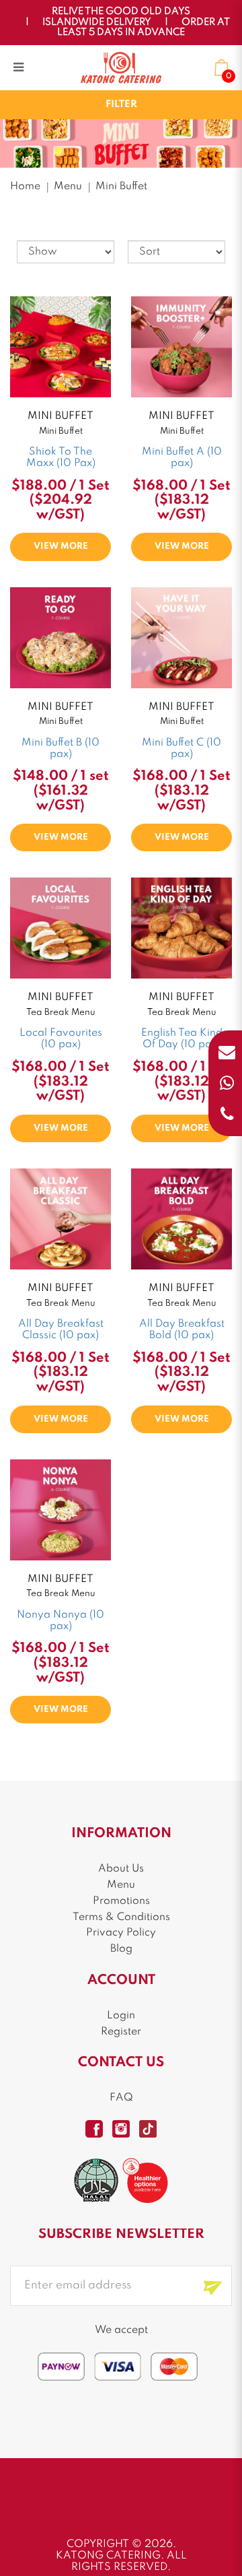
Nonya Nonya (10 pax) (61, 1621)
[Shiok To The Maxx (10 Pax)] (61, 346)
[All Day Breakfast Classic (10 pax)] (61, 1219)
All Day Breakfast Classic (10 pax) (61, 1330)
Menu (68, 187)
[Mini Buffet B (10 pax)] (61, 637)
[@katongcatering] (121, 2129)
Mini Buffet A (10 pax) (182, 458)
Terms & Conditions (121, 1917)
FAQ (121, 2098)
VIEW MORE (61, 547)
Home (25, 187)
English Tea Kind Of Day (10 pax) (182, 1039)
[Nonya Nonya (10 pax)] (61, 1509)
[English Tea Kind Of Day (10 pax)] (182, 928)
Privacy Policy (121, 1933)
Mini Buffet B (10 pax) (61, 749)
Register (121, 2032)
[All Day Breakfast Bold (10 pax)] (182, 1219)
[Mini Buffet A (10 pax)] (182, 346)
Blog (121, 1949)
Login (121, 2016)
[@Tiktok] (148, 2129)
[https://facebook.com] (94, 2129)
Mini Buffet (121, 187)
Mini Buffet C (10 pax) (182, 749)
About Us (121, 1869)
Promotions (121, 1901)
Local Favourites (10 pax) (61, 1039)
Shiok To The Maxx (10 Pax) (61, 458)
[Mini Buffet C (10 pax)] (182, 637)
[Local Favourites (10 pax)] (61, 928)
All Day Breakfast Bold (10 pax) (182, 1330)
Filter (121, 104)
